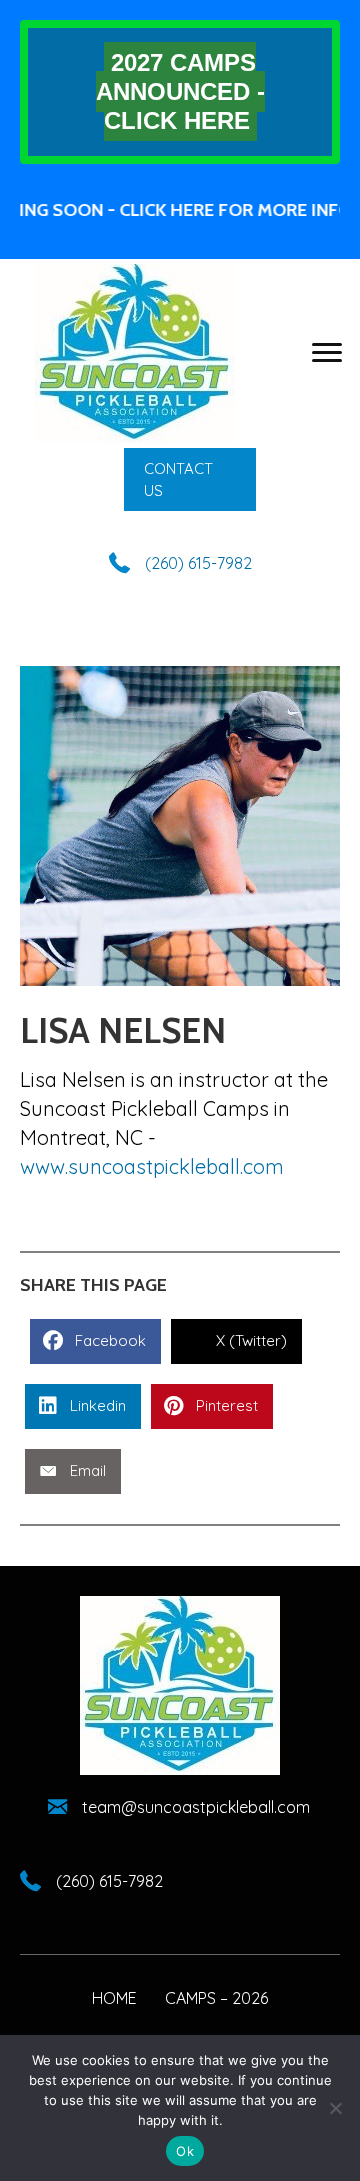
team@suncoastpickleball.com (196, 1807)
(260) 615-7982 (198, 563)
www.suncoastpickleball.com (152, 1166)
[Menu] (327, 353)
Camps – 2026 (216, 1998)
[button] (189, 480)
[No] (335, 2108)
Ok (185, 2151)
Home (114, 1998)
